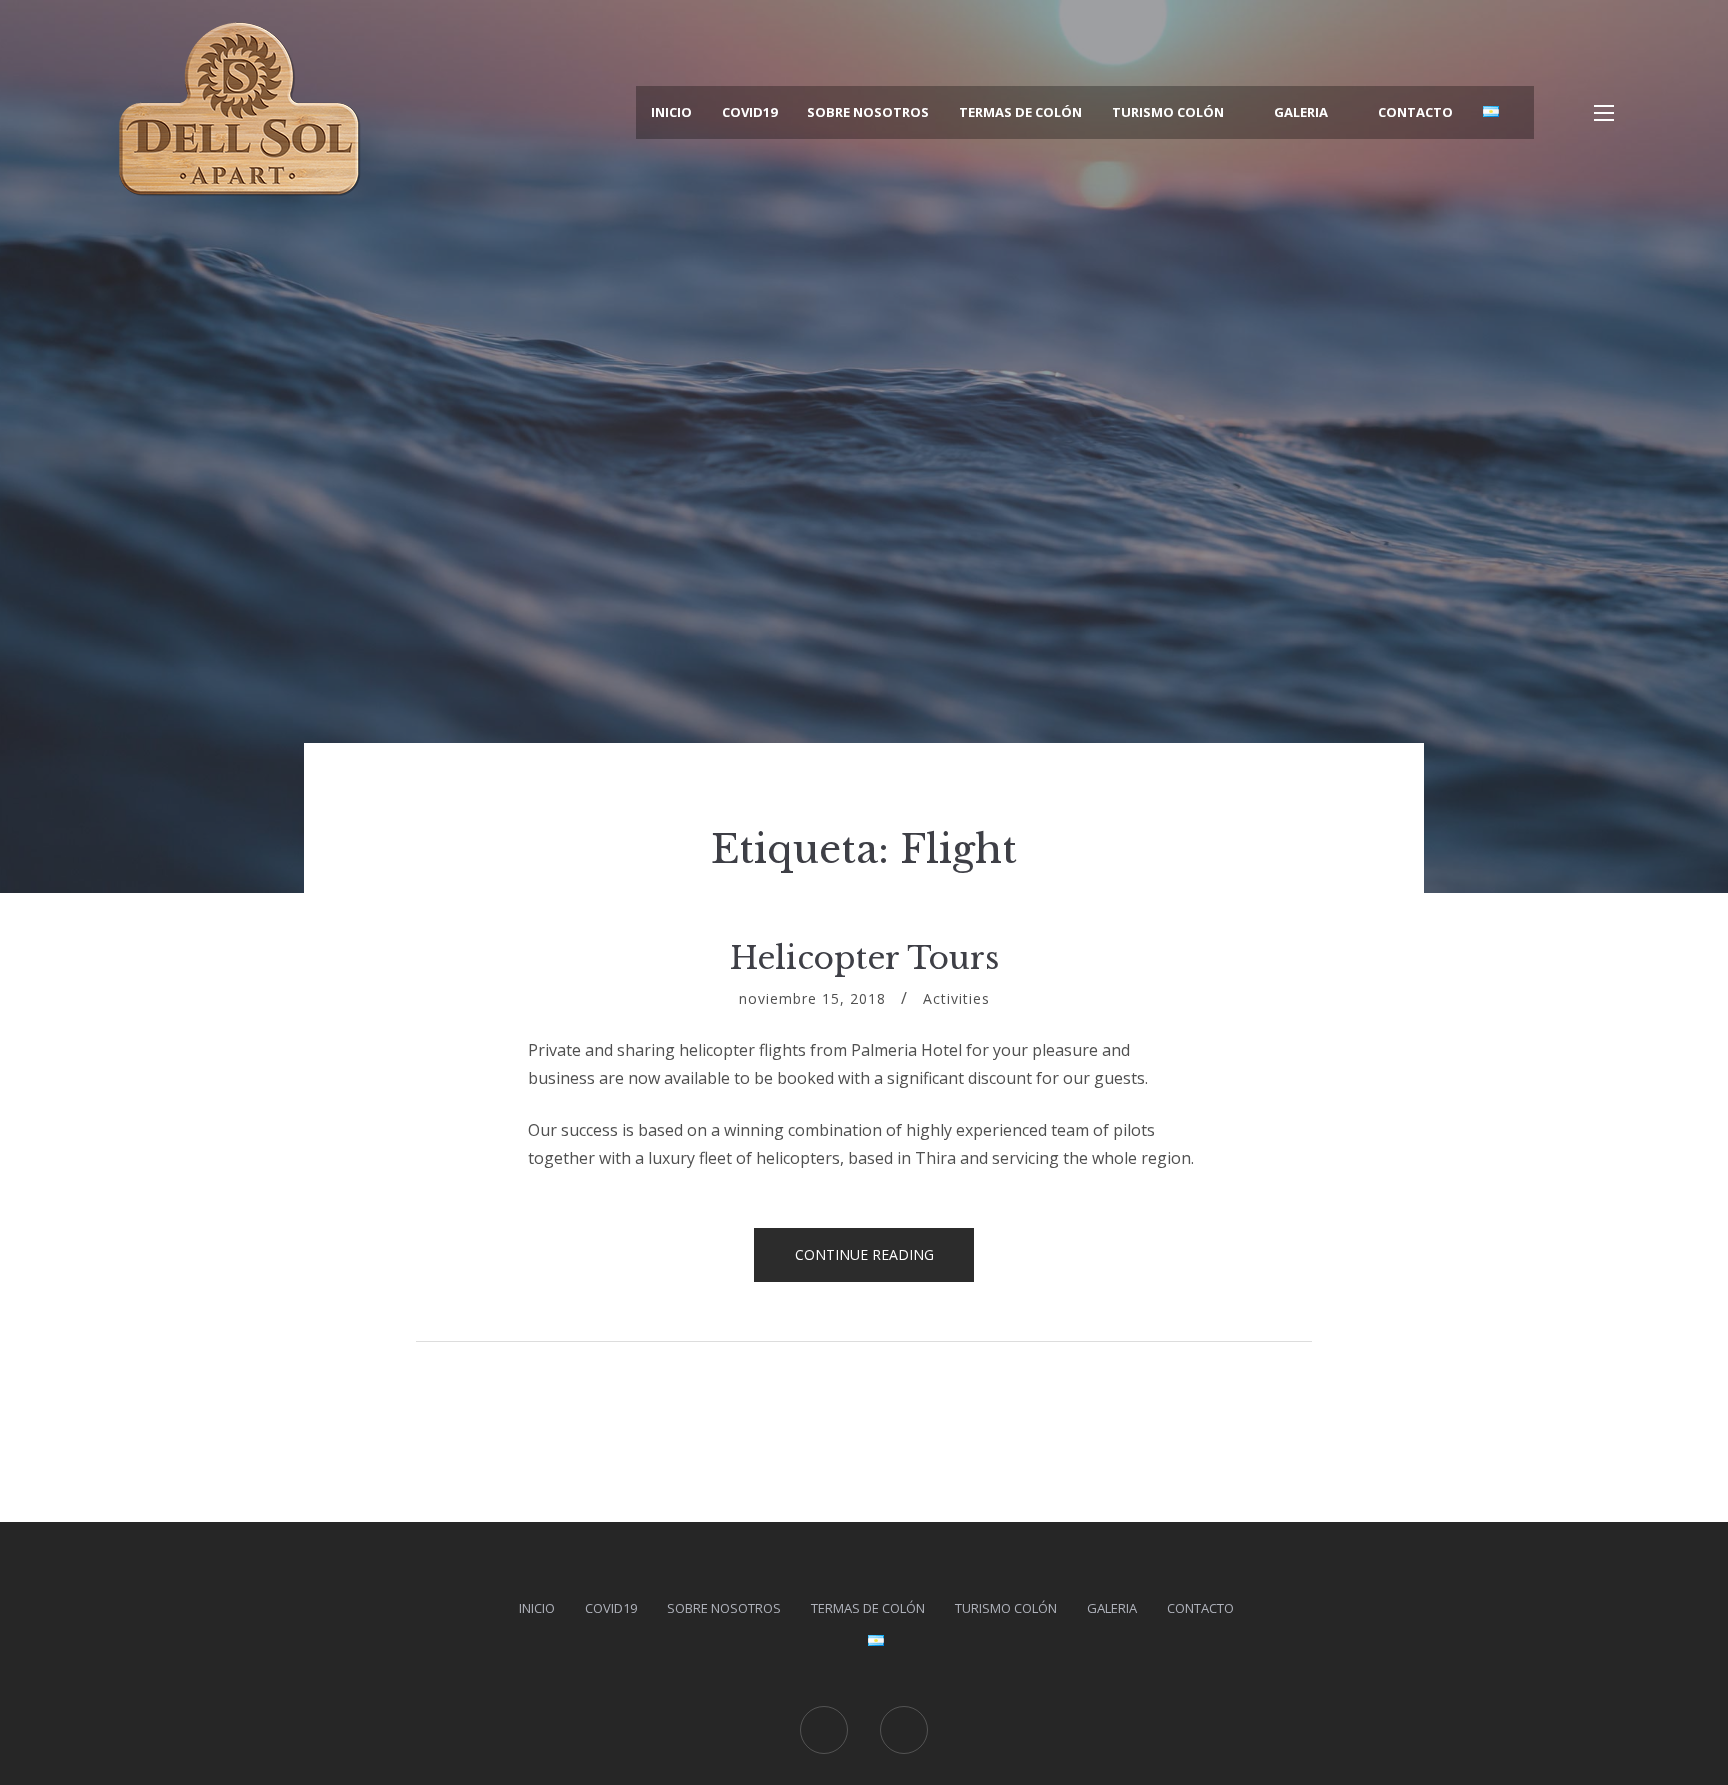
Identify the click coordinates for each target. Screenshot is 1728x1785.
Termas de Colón (1020, 112)
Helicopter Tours (864, 958)
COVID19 (749, 112)
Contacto (1415, 112)
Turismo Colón (1168, 112)
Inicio (671, 112)
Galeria (1301, 112)
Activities (956, 998)
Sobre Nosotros (868, 112)
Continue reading (885, 1260)
